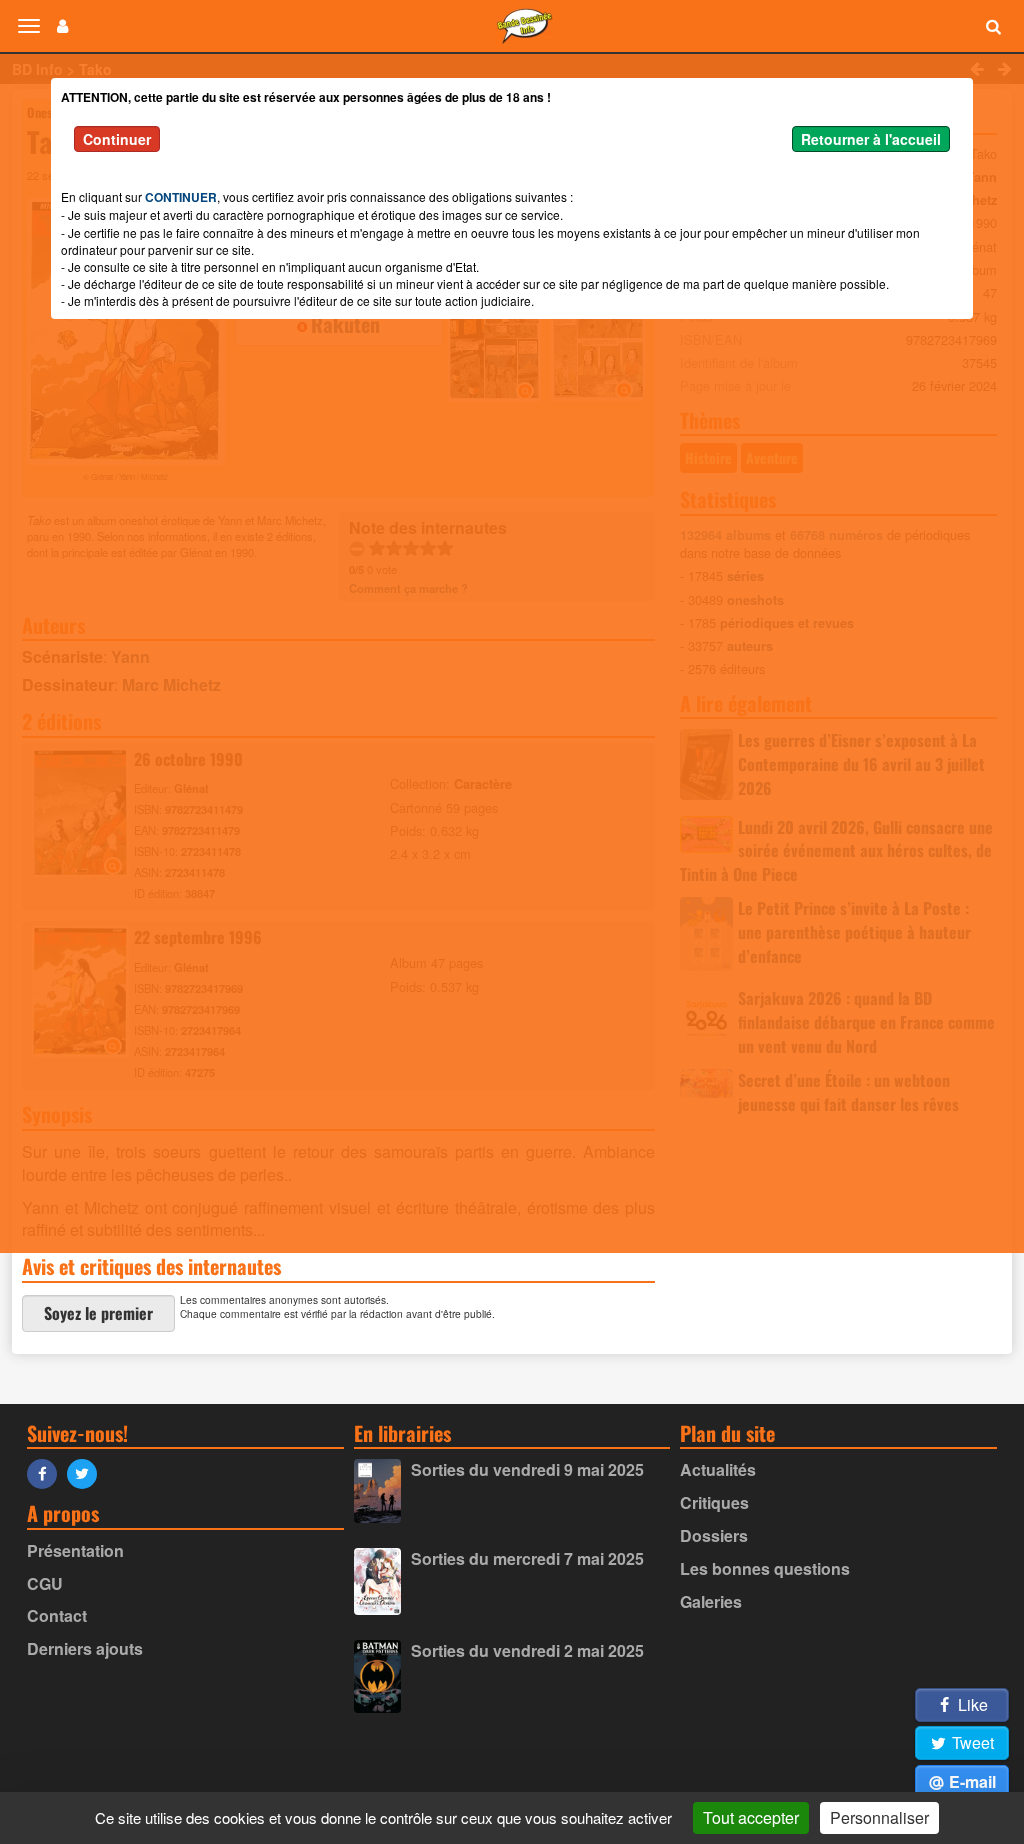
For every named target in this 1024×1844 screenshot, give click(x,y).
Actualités (718, 1469)
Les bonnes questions (765, 1568)
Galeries (711, 1601)
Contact (57, 1615)
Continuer (117, 139)
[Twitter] (87, 1472)
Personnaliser (879, 1817)
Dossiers (714, 1535)
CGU (45, 1583)
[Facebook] (47, 1472)
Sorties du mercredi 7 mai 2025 (527, 1558)
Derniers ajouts (85, 1648)
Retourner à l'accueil (871, 139)
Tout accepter (751, 1817)
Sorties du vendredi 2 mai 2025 (527, 1650)
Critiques (714, 1502)
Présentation (75, 1550)
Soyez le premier (98, 1313)
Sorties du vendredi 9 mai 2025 (527, 1469)
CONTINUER (181, 197)
